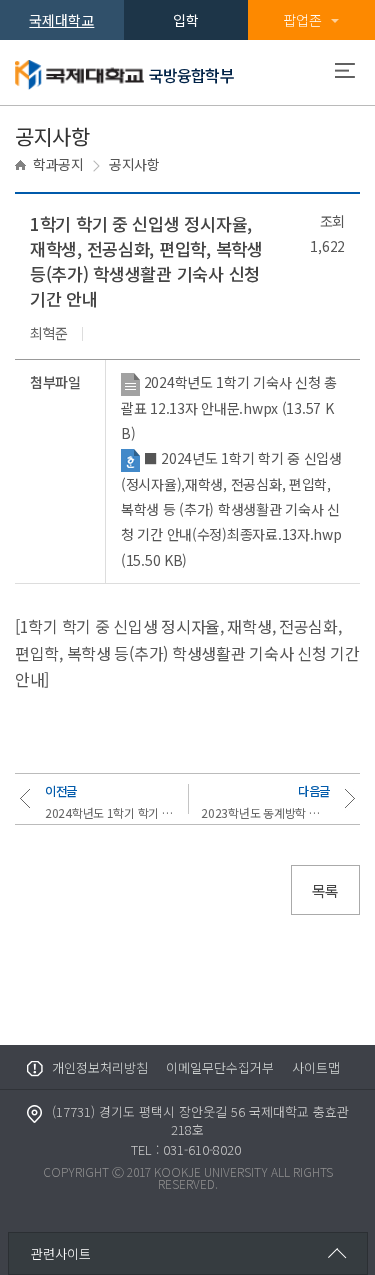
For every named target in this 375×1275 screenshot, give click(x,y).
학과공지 (58, 164)
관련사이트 (61, 1253)
